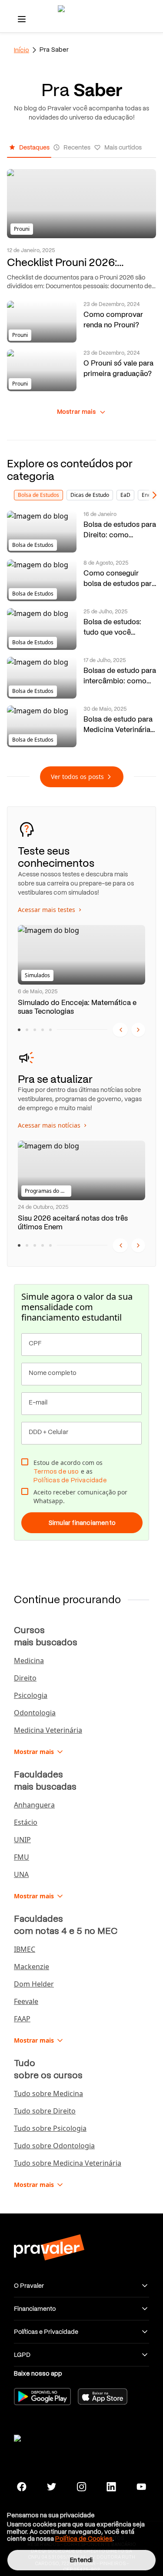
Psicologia (31, 1695)
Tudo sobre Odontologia (54, 2146)
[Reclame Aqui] (49, 2437)
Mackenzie (32, 1967)
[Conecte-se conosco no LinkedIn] (111, 2487)
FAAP (22, 2019)
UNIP (22, 1840)
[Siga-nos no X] (52, 2487)
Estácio (26, 1822)
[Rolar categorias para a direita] (154, 495)
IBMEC (25, 1949)
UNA (21, 1874)
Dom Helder (34, 1984)
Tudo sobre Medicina (48, 2093)
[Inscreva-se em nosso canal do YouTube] (141, 2487)
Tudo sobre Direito (45, 2111)
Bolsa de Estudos (38, 495)
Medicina (29, 1661)
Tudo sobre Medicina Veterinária (68, 2163)
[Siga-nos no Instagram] (81, 2487)
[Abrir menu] (22, 19)
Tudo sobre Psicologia (50, 2128)
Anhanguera (34, 1805)
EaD (125, 495)
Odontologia (35, 1713)
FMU (22, 1857)
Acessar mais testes (50, 910)
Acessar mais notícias (53, 1125)
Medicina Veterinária (48, 1730)
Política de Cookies (84, 2539)
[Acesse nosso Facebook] (22, 2487)
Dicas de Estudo (90, 495)
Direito (25, 1678)
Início (22, 50)
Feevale (26, 2001)
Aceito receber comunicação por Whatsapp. (80, 1496)
